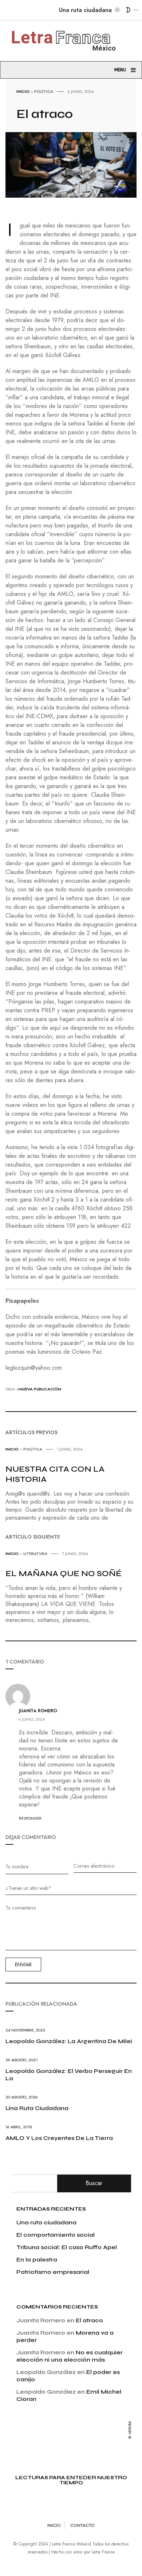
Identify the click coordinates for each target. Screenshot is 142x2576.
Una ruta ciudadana (85, 10)
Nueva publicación (40, 1389)
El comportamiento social (56, 2235)
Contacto (82, 2525)
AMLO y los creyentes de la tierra (59, 2138)
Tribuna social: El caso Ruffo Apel (67, 2247)
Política (44, 91)
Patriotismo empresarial (53, 2272)
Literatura (35, 1554)
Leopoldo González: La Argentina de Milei (69, 2041)
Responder (30, 1818)
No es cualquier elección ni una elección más (70, 2356)
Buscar (94, 2183)
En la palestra (37, 2260)
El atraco (89, 2320)
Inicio (23, 91)
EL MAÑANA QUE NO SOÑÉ (64, 1574)
